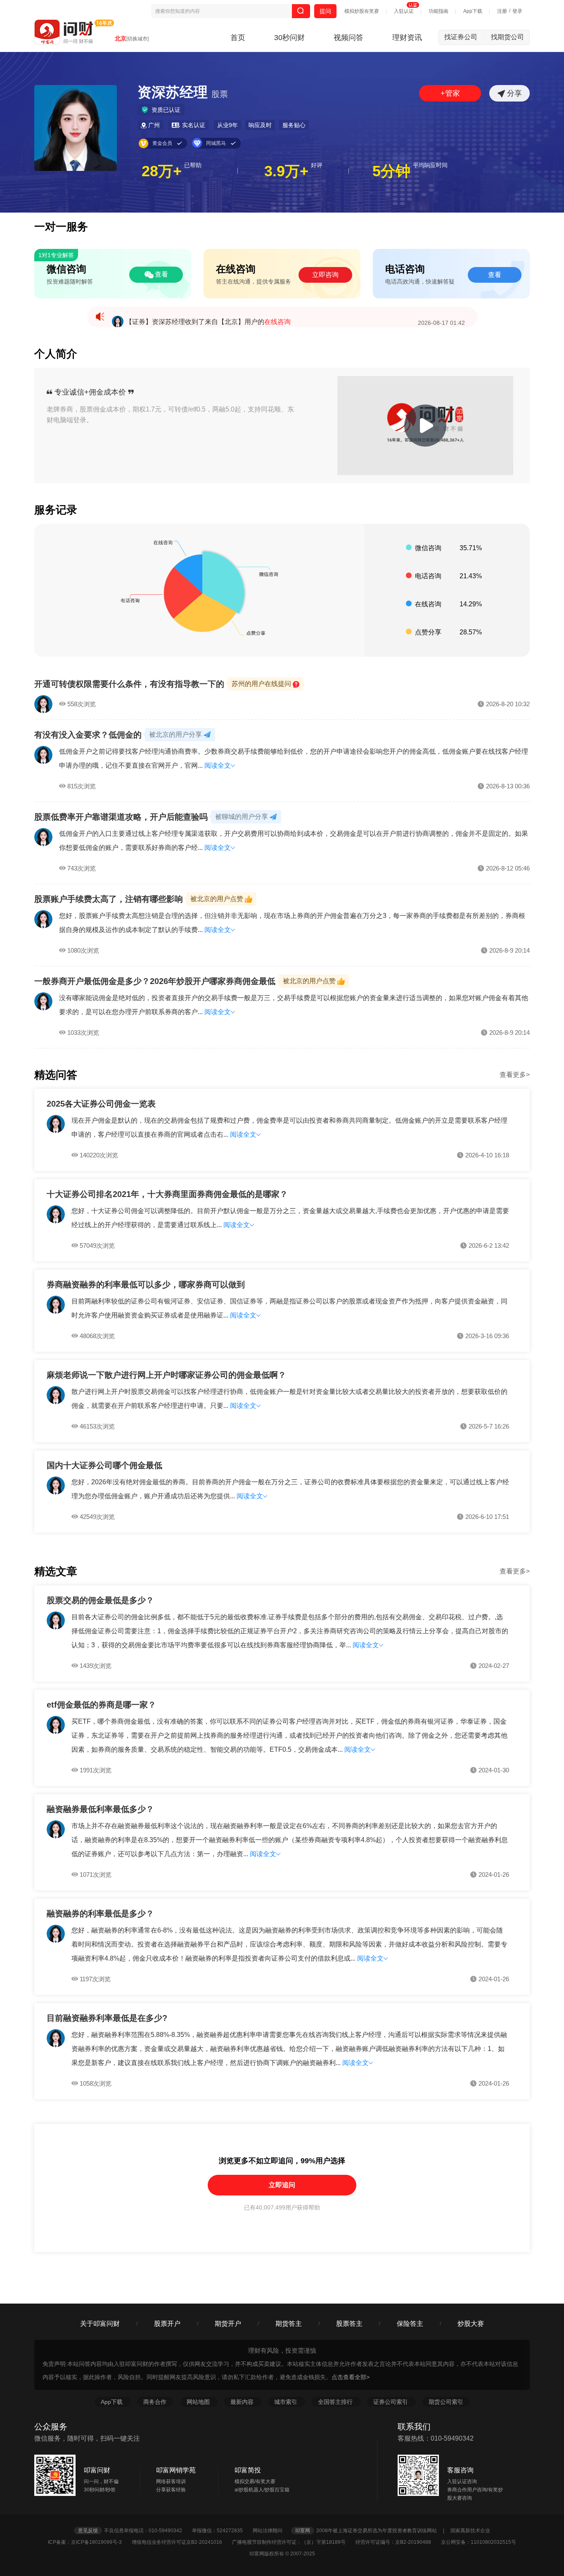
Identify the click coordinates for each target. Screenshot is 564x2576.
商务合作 (155, 2402)
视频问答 (348, 38)
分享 (513, 93)
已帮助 (193, 165)
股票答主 (349, 2324)
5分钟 (391, 171)
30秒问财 (289, 38)
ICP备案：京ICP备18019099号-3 (89, 2542)
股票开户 (167, 2324)
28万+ (162, 171)
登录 (517, 11)
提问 (325, 11)
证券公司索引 (391, 2402)
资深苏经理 (183, 92)
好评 (317, 165)
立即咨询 (325, 275)
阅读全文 (218, 765)
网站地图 (199, 2402)
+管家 (450, 93)
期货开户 (228, 2324)
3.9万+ (286, 171)
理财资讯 (407, 38)
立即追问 (282, 2185)
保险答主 (410, 2324)
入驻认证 (404, 11)
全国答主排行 (336, 2402)
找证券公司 (465, 37)
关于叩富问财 (100, 2324)
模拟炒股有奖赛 (362, 11)
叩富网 (303, 2531)
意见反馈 (88, 2531)
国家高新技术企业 (470, 2531)
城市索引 (287, 2402)
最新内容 (243, 2402)
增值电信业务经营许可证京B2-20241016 (181, 2542)
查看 (161, 274)
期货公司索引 (446, 2402)
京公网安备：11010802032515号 (479, 2542)
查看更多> (515, 1075)
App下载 (473, 11)
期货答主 (289, 2324)
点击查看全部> (351, 2377)
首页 (238, 38)
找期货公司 (507, 37)
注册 (502, 11)
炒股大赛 (471, 2324)
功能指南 (438, 11)
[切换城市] (137, 39)
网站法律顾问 (271, 2531)
